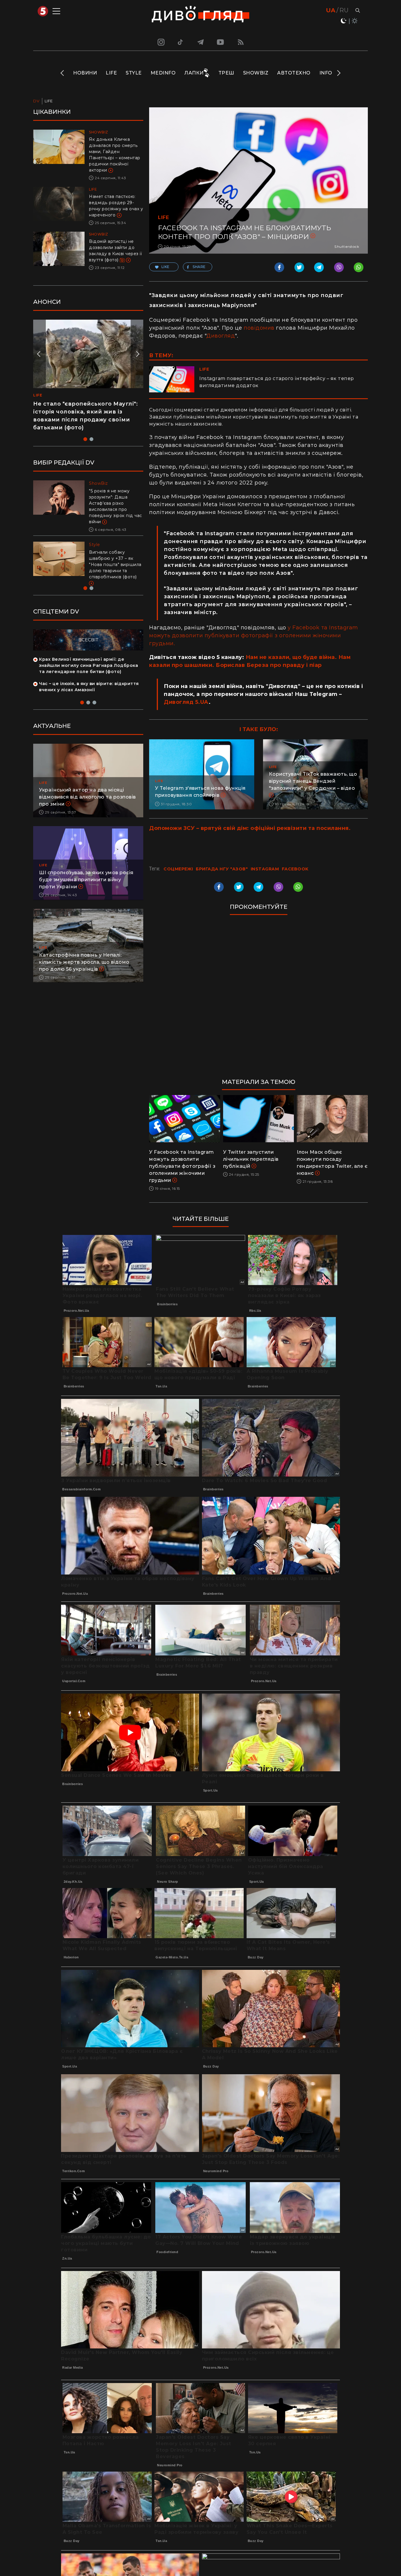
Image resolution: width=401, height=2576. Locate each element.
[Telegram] (201, 42)
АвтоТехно (294, 73)
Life (111, 73)
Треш (226, 73)
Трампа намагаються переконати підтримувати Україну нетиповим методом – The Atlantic (114, 558)
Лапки (194, 73)
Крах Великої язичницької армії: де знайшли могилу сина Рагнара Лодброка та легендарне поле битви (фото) (89, 665)
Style (134, 73)
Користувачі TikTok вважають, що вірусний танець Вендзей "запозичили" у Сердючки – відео (313, 781)
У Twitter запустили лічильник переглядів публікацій (251, 1159)
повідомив (259, 328)
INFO (326, 73)
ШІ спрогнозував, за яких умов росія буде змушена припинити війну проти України (86, 880)
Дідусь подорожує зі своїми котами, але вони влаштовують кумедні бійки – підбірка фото (82, 412)
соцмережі (178, 869)
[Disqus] (258, 999)
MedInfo (163, 73)
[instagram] (160, 42)
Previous (63, 73)
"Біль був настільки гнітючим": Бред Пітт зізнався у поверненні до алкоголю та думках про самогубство (115, 503)
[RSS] (241, 42)
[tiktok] (181, 42)
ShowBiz (256, 73)
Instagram (265, 869)
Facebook (295, 869)
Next (338, 73)
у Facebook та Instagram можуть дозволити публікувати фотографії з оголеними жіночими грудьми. (254, 635)
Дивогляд (221, 336)
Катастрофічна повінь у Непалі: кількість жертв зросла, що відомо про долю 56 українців (84, 962)
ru (344, 10)
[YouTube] (221, 42)
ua (331, 10)
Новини (85, 73)
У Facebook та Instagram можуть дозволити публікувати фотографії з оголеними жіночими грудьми (182, 1166)
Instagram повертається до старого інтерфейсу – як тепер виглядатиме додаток (277, 382)
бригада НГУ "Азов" (222, 869)
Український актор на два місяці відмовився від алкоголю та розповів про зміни (87, 797)
